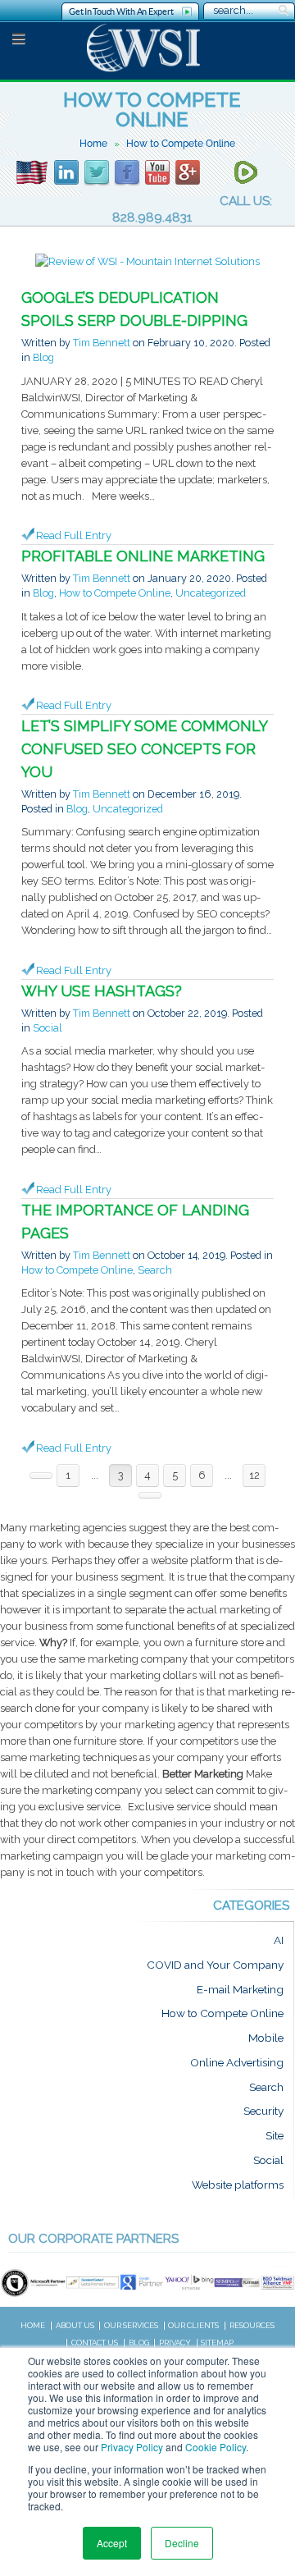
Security (263, 2112)
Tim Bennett (102, 343)
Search (155, 1270)
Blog (43, 357)
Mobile (266, 2038)
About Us (75, 2325)
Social (48, 1028)
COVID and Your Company (215, 1965)
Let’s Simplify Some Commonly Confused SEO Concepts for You (144, 749)
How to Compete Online (115, 593)
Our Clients (193, 2325)
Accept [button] (112, 2543)
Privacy (175, 2343)
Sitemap (217, 2343)
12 (254, 1475)
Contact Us (95, 2343)
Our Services (131, 2325)
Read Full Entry (74, 535)
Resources (252, 2325)
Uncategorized (211, 593)
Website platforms (238, 2185)
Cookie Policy (216, 2447)
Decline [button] (182, 2543)
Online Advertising (237, 2062)
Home (93, 144)
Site (275, 2136)
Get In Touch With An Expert (121, 11)
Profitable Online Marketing (143, 556)
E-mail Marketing (240, 1989)
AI (279, 1941)
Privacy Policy (132, 2447)
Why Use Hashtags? (102, 991)
